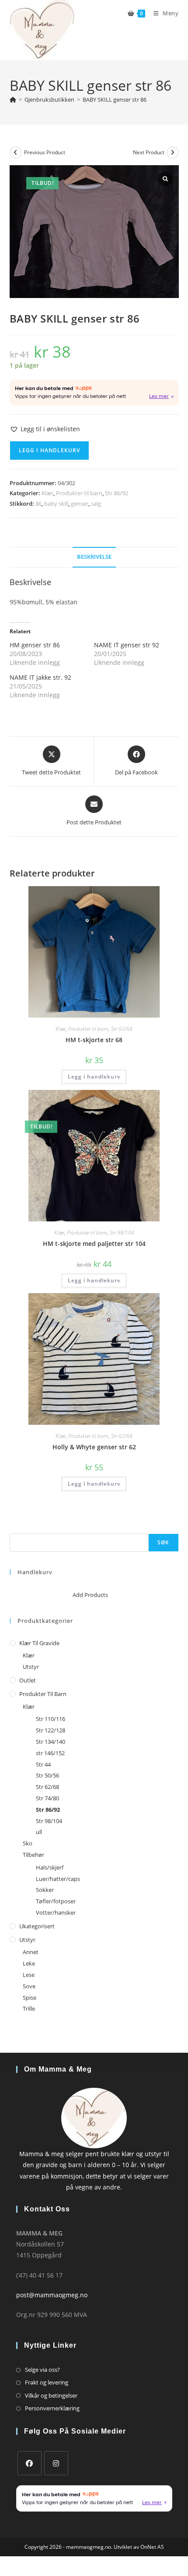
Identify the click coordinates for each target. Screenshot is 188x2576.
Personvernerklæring (52, 2408)
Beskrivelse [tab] (94, 557)
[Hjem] (13, 99)
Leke (29, 1963)
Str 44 (43, 1764)
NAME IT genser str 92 (127, 645)
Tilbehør (33, 1855)
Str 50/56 (47, 1775)
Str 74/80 (47, 1798)
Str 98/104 (122, 1233)
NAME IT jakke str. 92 (40, 677)
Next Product (149, 152)
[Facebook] (30, 2463)
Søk (15, 1528)
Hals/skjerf (50, 1867)
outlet (28, 1680)
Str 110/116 (50, 1719)
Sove (29, 1986)
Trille (29, 2008)
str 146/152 (50, 1753)
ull (39, 1832)
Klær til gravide (39, 1643)
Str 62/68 (122, 1029)
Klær (47, 493)
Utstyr (31, 1667)
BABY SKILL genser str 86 (115, 99)
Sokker (45, 1890)
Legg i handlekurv (49, 450)
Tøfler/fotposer (56, 1901)
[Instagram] (56, 2463)
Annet (31, 1952)
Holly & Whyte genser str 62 (94, 1447)
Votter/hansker (56, 1912)
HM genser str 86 (35, 645)
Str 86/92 (117, 493)
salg (96, 504)
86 (38, 504)
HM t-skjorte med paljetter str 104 (94, 1244)
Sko (28, 1843)
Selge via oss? (42, 2370)
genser (80, 504)
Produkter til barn (79, 493)
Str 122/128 (50, 1730)
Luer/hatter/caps (58, 1879)
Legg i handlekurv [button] (94, 1077)
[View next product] (173, 153)
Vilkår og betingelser (51, 2395)
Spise (30, 1998)
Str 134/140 (50, 1742)
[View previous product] (16, 153)
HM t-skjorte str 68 (94, 1040)
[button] (45, 429)
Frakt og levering (47, 2382)
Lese (29, 1975)
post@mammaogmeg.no (52, 2295)
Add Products (90, 1595)
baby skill (56, 504)
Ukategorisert (37, 1926)
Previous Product (45, 152)
